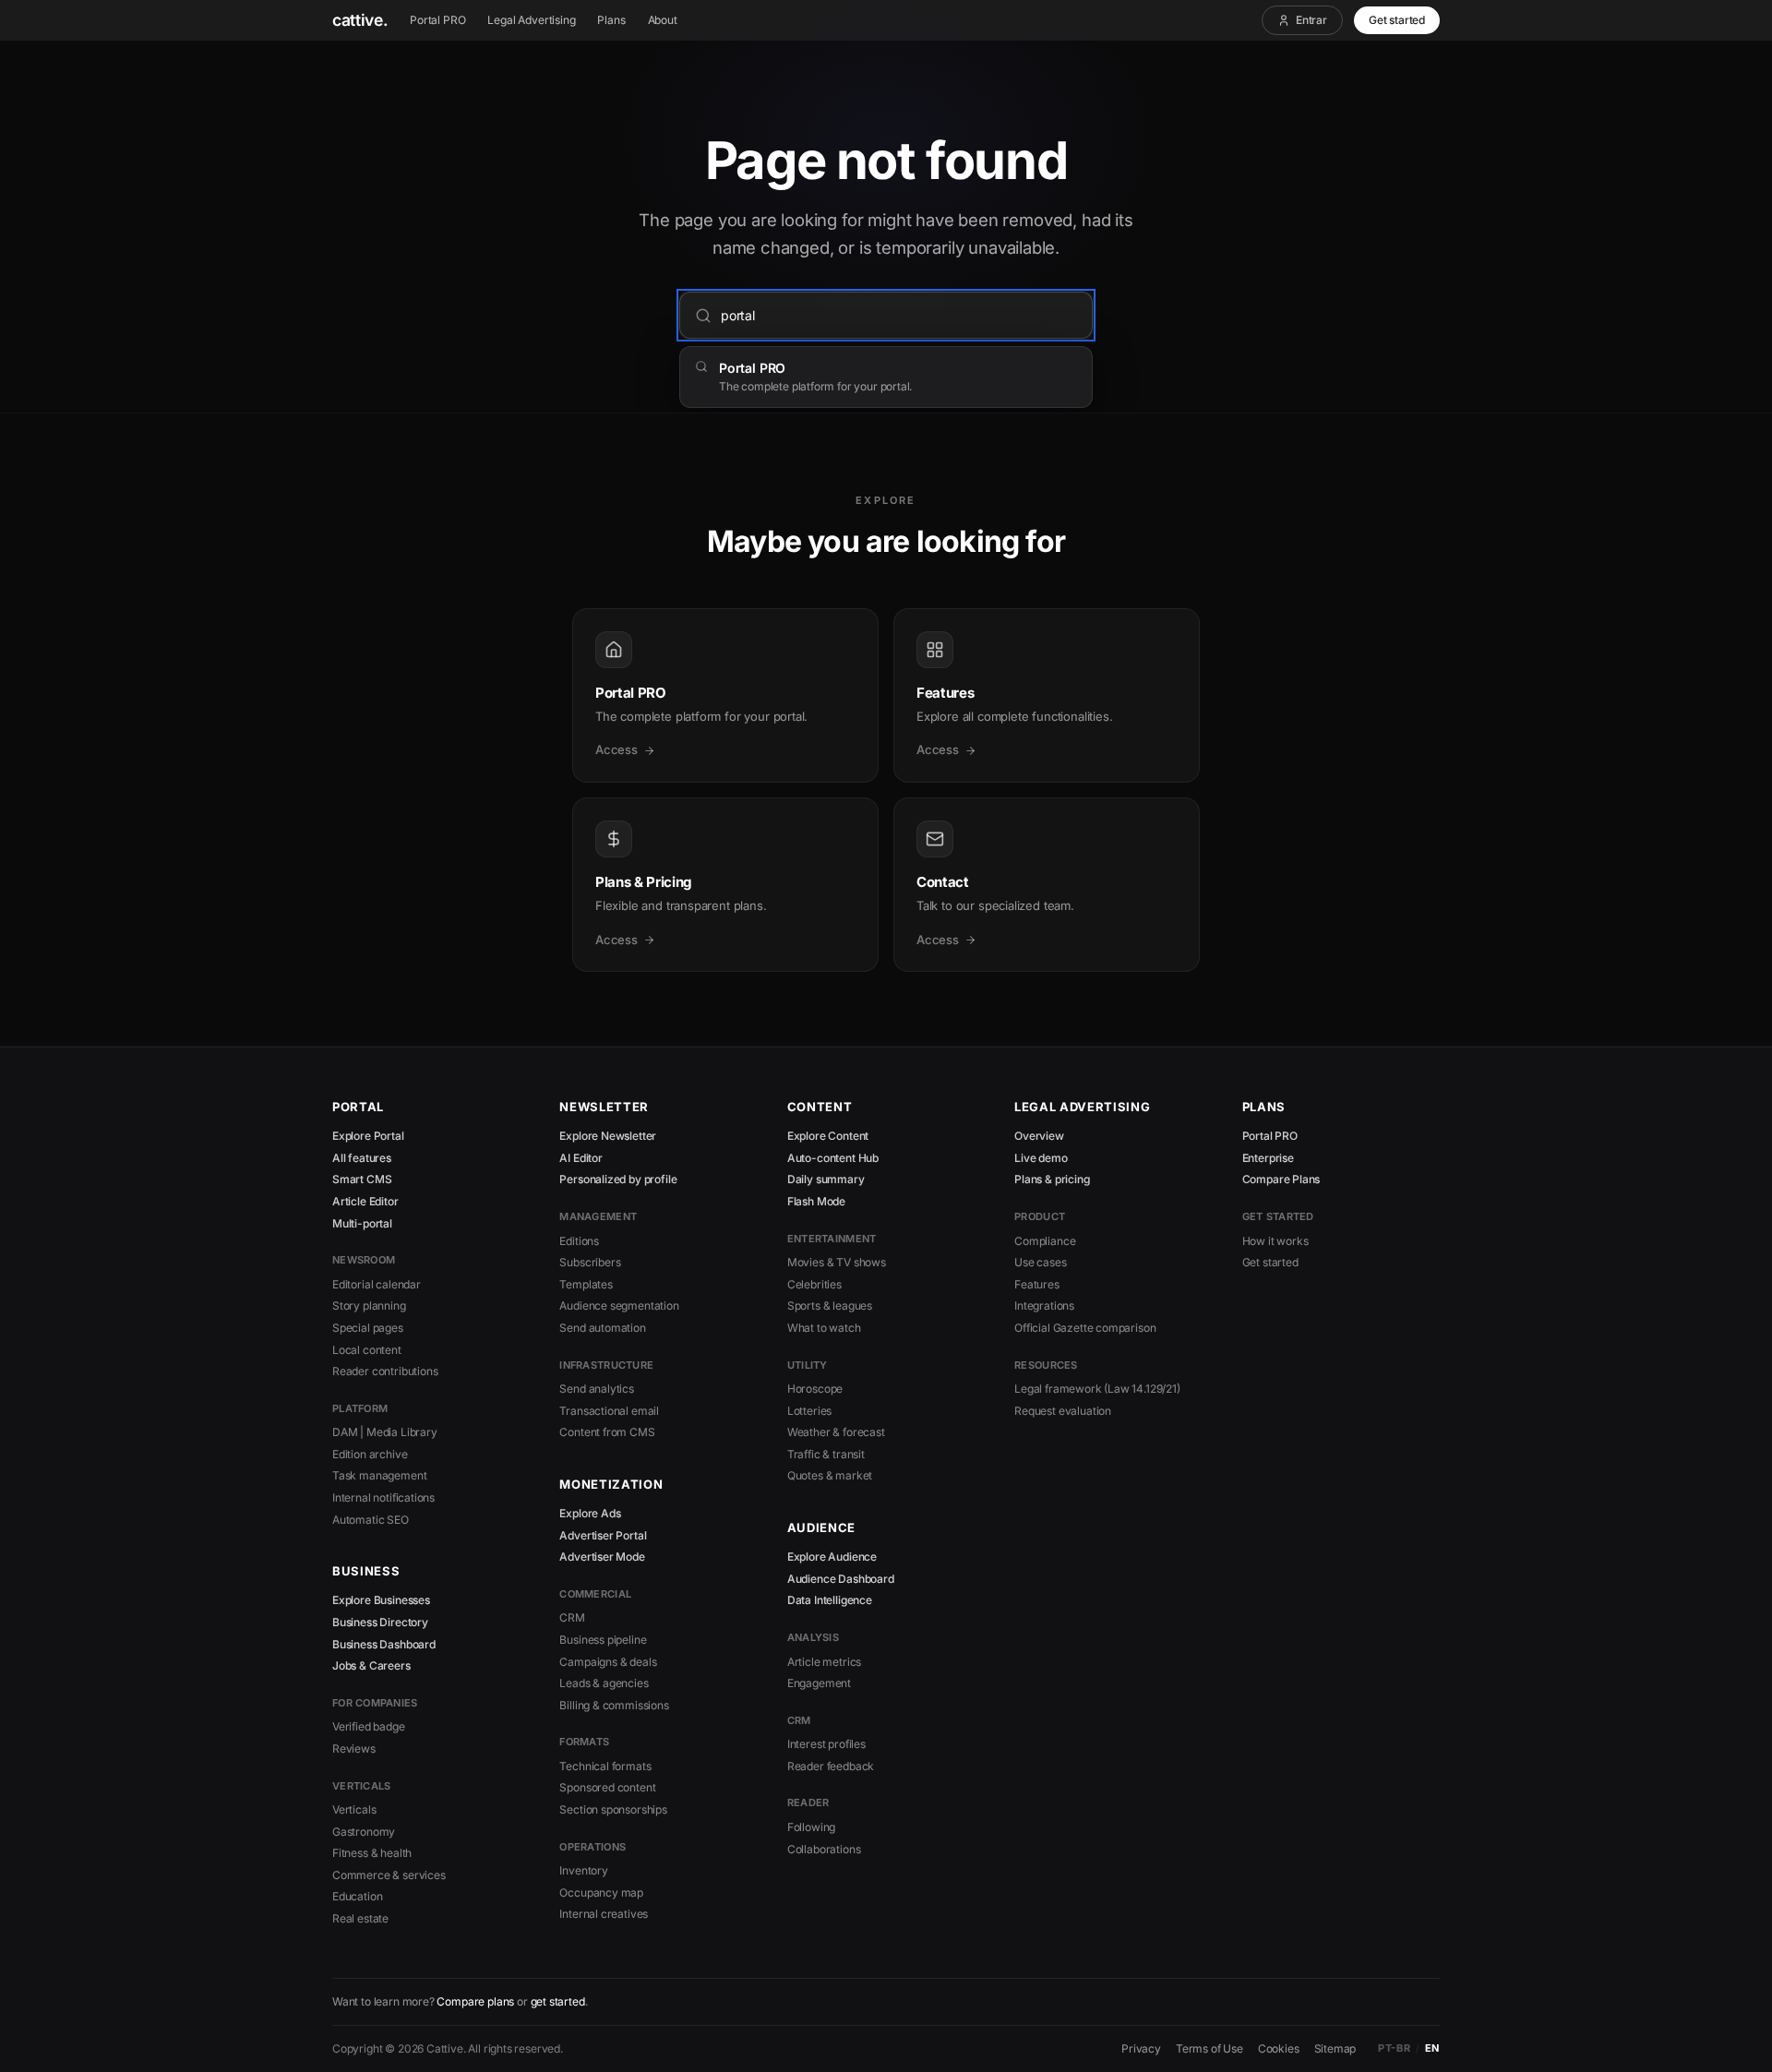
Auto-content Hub (833, 1158)
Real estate (360, 1918)
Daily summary (826, 1179)
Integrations (1044, 1305)
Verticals (354, 1809)
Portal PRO (437, 20)
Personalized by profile (618, 1179)
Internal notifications (383, 1497)
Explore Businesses (381, 1600)
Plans (611, 20)
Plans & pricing (1052, 1179)
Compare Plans (1281, 1179)
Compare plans (475, 2001)
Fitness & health (372, 1853)
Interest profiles (826, 1744)
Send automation (602, 1328)
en (1432, 2048)
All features (362, 1158)
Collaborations (824, 1849)
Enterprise (1268, 1158)
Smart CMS (362, 1179)
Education (357, 1896)
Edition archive (370, 1454)
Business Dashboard (384, 1644)
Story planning (369, 1305)
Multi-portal (362, 1223)
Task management (379, 1475)
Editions (579, 1241)
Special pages (368, 1328)
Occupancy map (601, 1892)
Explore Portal (368, 1136)
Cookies (1279, 2048)
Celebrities (814, 1284)
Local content (367, 1350)
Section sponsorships (613, 1809)
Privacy (1141, 2048)
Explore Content (828, 1136)
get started (558, 2001)
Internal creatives (604, 1914)
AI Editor (581, 1158)
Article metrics (824, 1662)
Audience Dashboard (841, 1579)
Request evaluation (1063, 1411)
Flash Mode (816, 1201)
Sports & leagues (830, 1305)
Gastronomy (364, 1832)
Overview (1039, 1136)
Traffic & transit (826, 1454)
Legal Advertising (531, 20)
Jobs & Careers (371, 1665)
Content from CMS (607, 1432)
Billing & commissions (614, 1705)
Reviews (354, 1749)
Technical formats (605, 1766)
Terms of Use (1209, 2048)
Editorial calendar (377, 1284)
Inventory (583, 1870)
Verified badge (369, 1726)
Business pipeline (603, 1640)
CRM (572, 1617)
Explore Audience (832, 1557)
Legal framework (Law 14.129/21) (1097, 1389)
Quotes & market (830, 1475)
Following (811, 1827)
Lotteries (809, 1411)
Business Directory (380, 1622)
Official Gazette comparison (1085, 1328)
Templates (586, 1284)
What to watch (824, 1328)
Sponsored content (607, 1787)
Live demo (1041, 1158)
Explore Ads (590, 1513)
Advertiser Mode (602, 1557)
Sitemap (1335, 2048)
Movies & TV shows (837, 1262)
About (663, 20)
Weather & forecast (836, 1432)
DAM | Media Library (385, 1432)
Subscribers (590, 1262)
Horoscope (815, 1389)
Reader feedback (831, 1766)
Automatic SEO (371, 1520)
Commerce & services (389, 1875)
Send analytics (597, 1389)
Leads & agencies (604, 1683)
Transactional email (609, 1411)
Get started (1397, 20)
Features (1037, 1284)
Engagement (819, 1683)
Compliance (1045, 1241)
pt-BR (1394, 2048)
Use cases (1040, 1262)
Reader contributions (385, 1371)
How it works (1275, 1241)
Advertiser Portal (603, 1535)
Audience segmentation (619, 1305)
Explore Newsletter (608, 1136)
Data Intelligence (830, 1600)
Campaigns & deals (608, 1662)
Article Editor (365, 1201)
